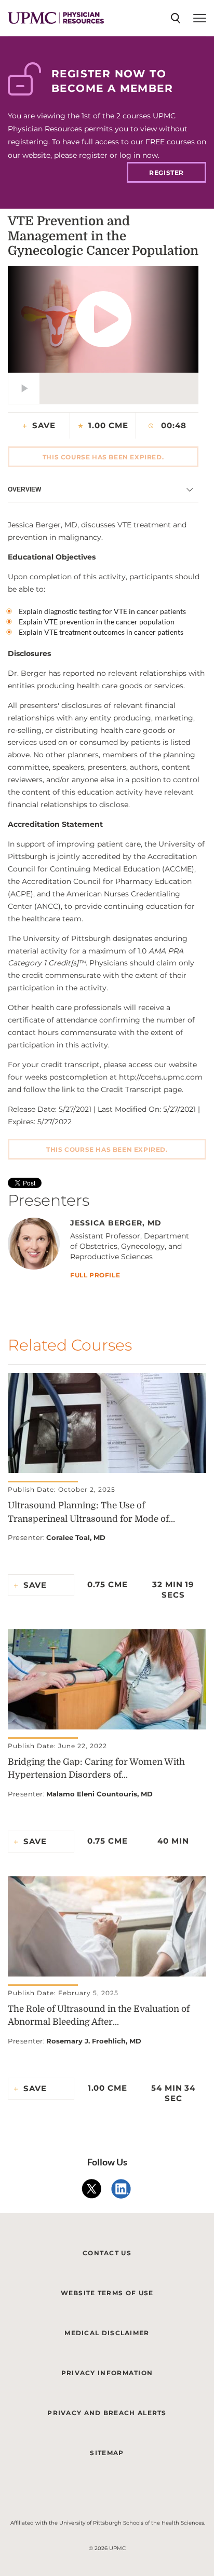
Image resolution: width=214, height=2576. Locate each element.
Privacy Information (107, 2373)
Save (44, 425)
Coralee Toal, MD (76, 1537)
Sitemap (107, 2453)
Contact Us (107, 2253)
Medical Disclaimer (107, 2333)
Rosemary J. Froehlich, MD (94, 2041)
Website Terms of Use (107, 2293)
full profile (95, 1276)
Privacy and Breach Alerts (107, 2413)
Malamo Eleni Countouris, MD (99, 1794)
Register (166, 173)
